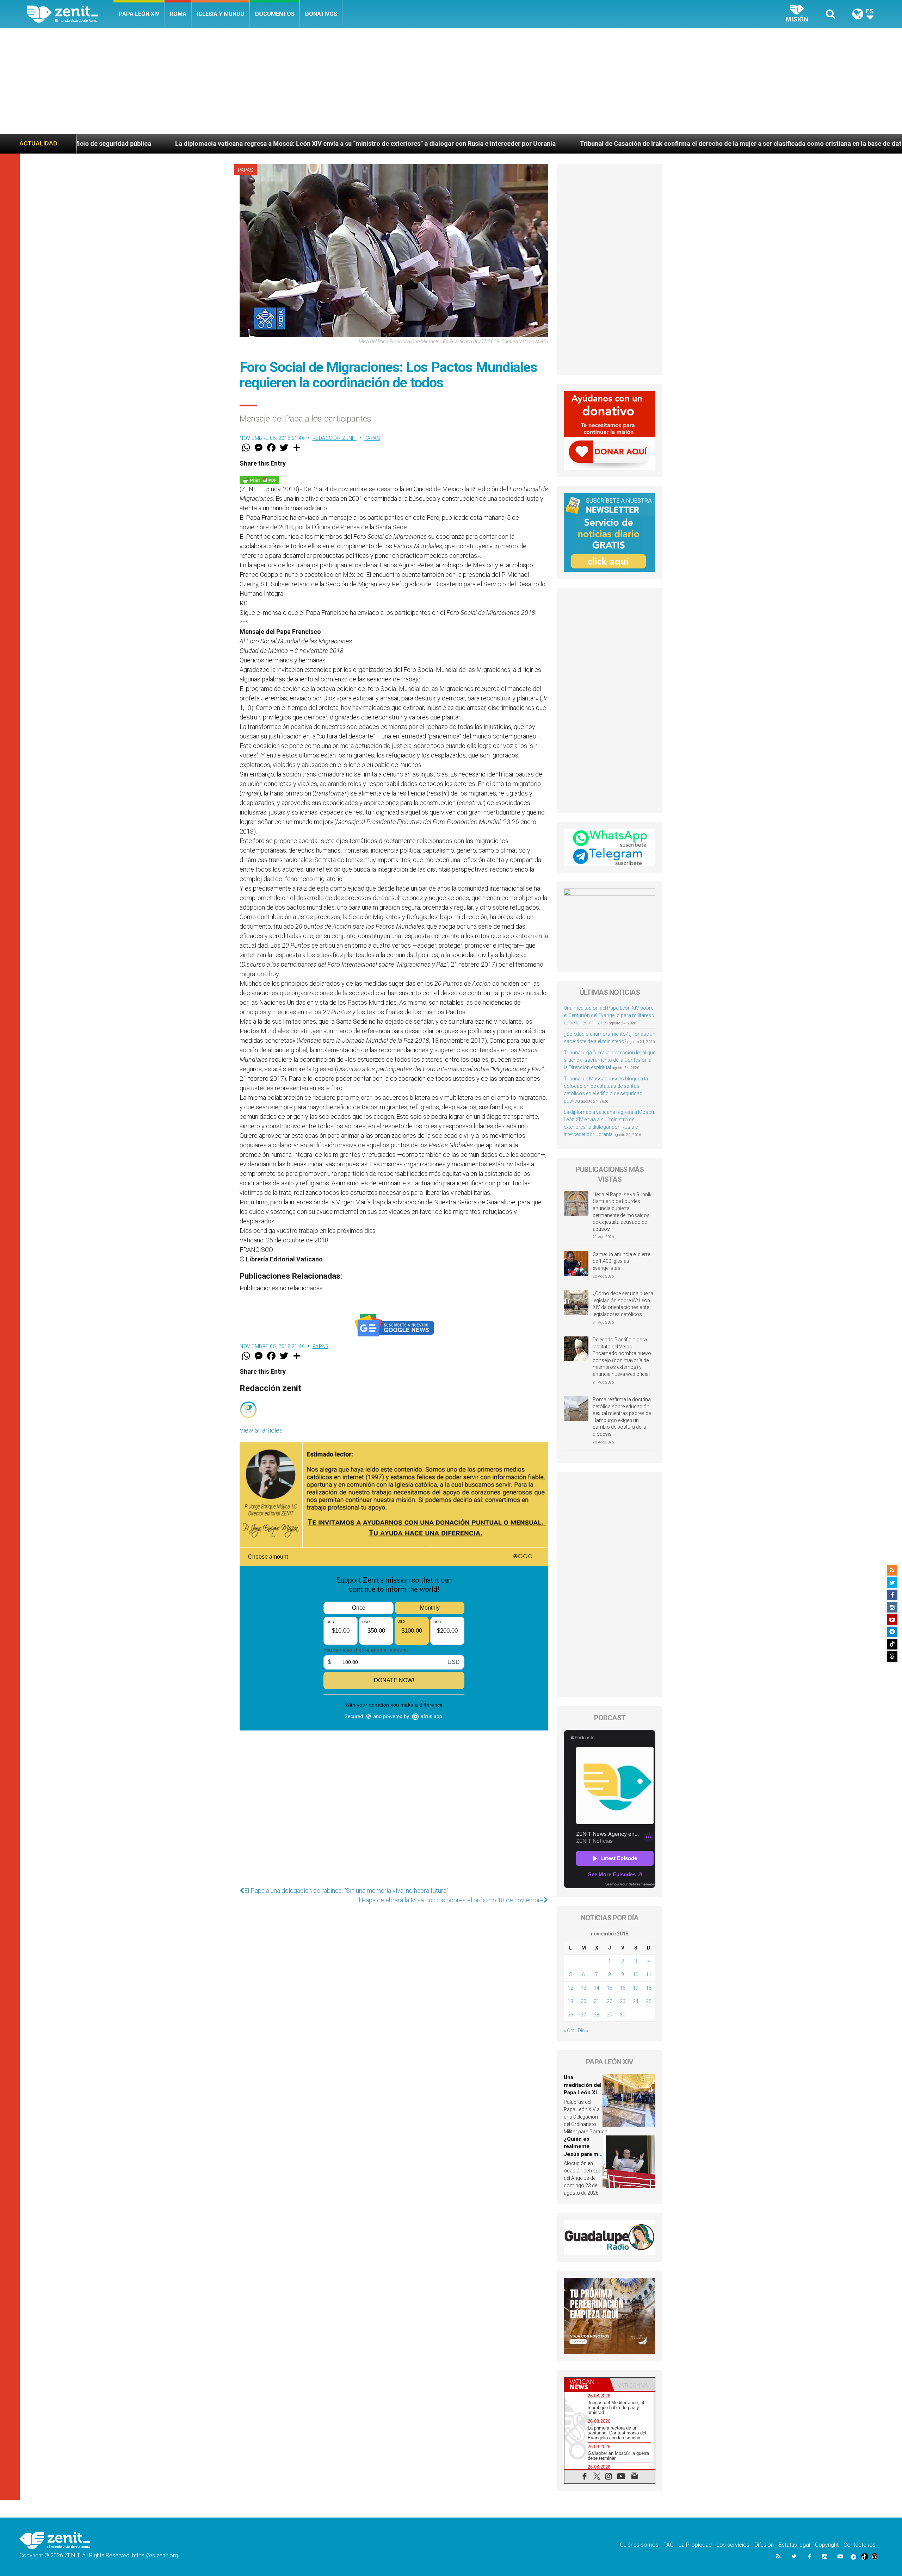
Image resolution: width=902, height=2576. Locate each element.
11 (649, 1975)
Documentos (275, 14)
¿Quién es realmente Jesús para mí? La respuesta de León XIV (789, 144)
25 (649, 2001)
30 (623, 2015)
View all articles (261, 1430)
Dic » (583, 2031)
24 (636, 2001)
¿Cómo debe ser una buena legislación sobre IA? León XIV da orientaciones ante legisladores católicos (623, 1304)
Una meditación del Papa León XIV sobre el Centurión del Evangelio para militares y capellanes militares (609, 1015)
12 (570, 1988)
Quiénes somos (639, 2545)
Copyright (827, 2545)
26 (570, 2015)
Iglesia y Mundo (221, 14)
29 (610, 2015)
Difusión (764, 2545)
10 (636, 1975)
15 (610, 1988)
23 (623, 2001)
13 (583, 1988)
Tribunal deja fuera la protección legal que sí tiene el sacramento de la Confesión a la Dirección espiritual (610, 1060)
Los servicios (733, 2545)
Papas (246, 170)
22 (610, 2001)
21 (597, 2001)
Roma (178, 14)
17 (636, 1988)
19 (570, 2001)
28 (597, 2015)
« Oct (569, 2031)
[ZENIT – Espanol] (70, 14)
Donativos (321, 14)
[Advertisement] (451, 81)
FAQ (669, 2545)
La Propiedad (695, 2545)
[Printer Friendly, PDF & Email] (259, 479)
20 (583, 2001)
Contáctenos (860, 2545)
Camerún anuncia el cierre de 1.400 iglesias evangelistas (621, 1261)
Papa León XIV (139, 14)
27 (583, 2015)
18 (649, 1988)
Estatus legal (794, 2545)
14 (597, 1988)
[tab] (587, 2384)
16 (623, 1988)
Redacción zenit (335, 438)
